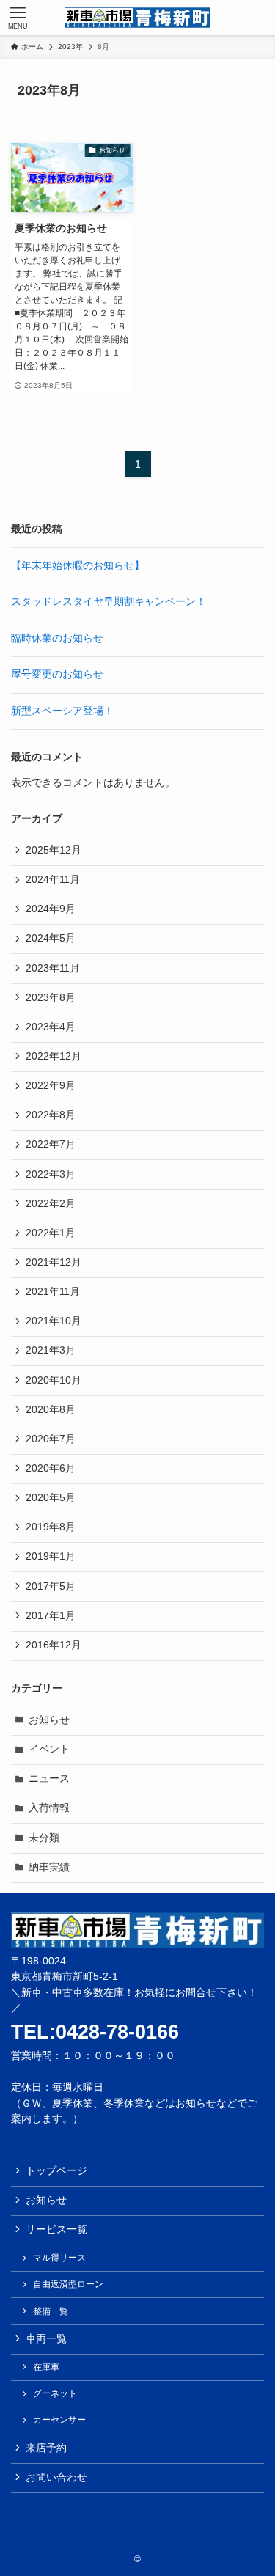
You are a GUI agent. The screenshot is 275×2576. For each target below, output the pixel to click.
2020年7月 (51, 1439)
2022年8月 (51, 1115)
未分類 (44, 1838)
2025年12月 (54, 850)
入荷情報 (49, 1808)
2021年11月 (53, 1292)
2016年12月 (54, 1645)
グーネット (55, 2393)
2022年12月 (54, 1056)
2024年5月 (51, 938)
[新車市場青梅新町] (137, 18)
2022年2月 (51, 1204)
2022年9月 (51, 1086)
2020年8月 (51, 1410)
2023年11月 (53, 968)
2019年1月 (51, 1556)
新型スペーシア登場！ (62, 711)
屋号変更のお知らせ (57, 674)
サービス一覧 (56, 2230)
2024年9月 (51, 909)
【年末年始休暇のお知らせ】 (78, 566)
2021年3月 (51, 1350)
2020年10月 (54, 1380)
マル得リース (59, 2258)
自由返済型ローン (68, 2284)
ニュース (49, 1779)
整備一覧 (51, 2311)
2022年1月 (51, 1233)
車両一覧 (46, 2339)
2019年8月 (51, 1527)
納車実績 (49, 1867)
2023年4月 (51, 1027)
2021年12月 (54, 1262)
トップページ (56, 2171)
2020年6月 (51, 1468)
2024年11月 (53, 880)
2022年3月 (51, 1174)
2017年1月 (51, 1616)
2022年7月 (51, 1144)
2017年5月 (51, 1586)
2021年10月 (54, 1321)
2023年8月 (51, 998)
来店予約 (46, 2448)
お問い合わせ (56, 2477)
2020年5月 (51, 1498)
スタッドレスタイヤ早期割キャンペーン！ (109, 602)
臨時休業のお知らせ (57, 638)
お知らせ (49, 1720)
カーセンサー (59, 2420)
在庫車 (46, 2367)
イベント (49, 1749)
